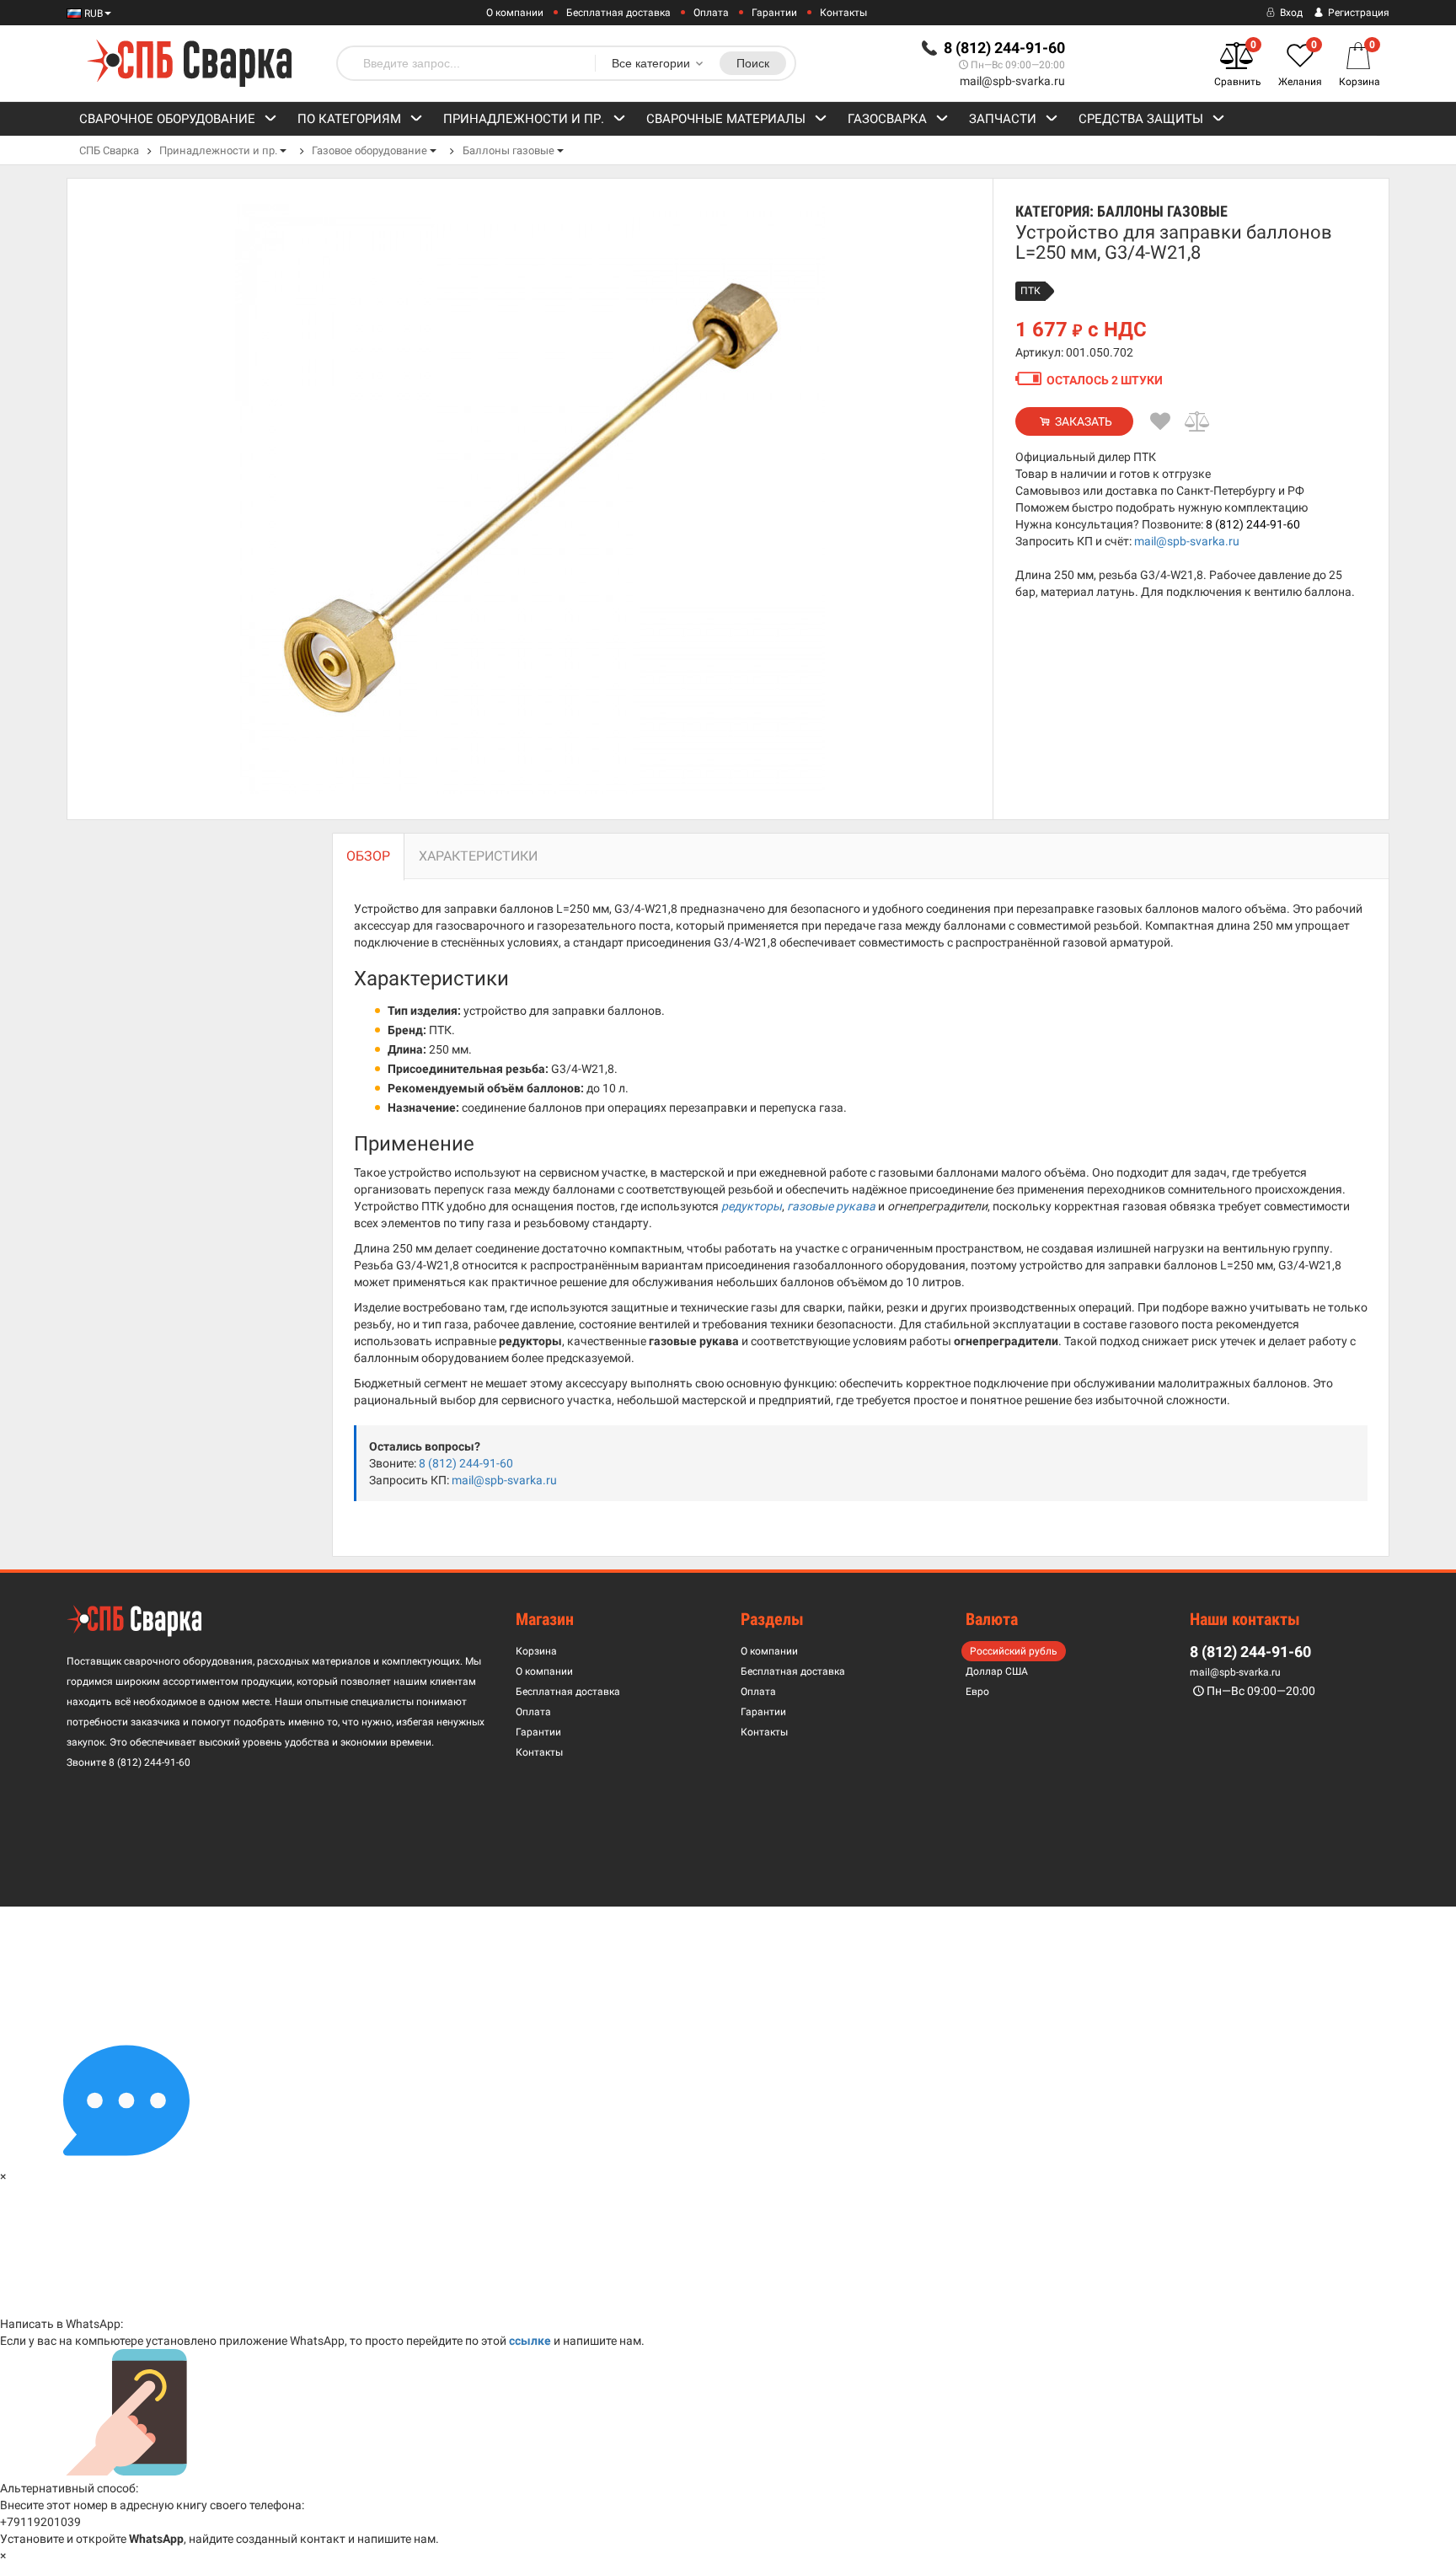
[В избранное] (1160, 421)
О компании (515, 13)
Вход (1290, 13)
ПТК (1030, 291)
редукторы (752, 1206)
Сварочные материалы (726, 119)
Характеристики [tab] (478, 856)
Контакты (843, 13)
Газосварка (887, 119)
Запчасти (1003, 119)
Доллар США (997, 1671)
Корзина (536, 1651)
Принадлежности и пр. (524, 119)
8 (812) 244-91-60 (1253, 524)
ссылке (530, 2341)
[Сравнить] (1198, 421)
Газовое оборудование (369, 150)
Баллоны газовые (509, 150)
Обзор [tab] (368, 856)
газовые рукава (831, 1206)
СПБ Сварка (109, 150)
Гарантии (774, 13)
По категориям (349, 119)
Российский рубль (1014, 1651)
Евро (977, 1692)
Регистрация (1357, 13)
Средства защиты (1141, 119)
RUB (92, 13)
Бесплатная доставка (618, 13)
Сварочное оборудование (167, 119)
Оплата (711, 13)
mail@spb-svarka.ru (1012, 81)
